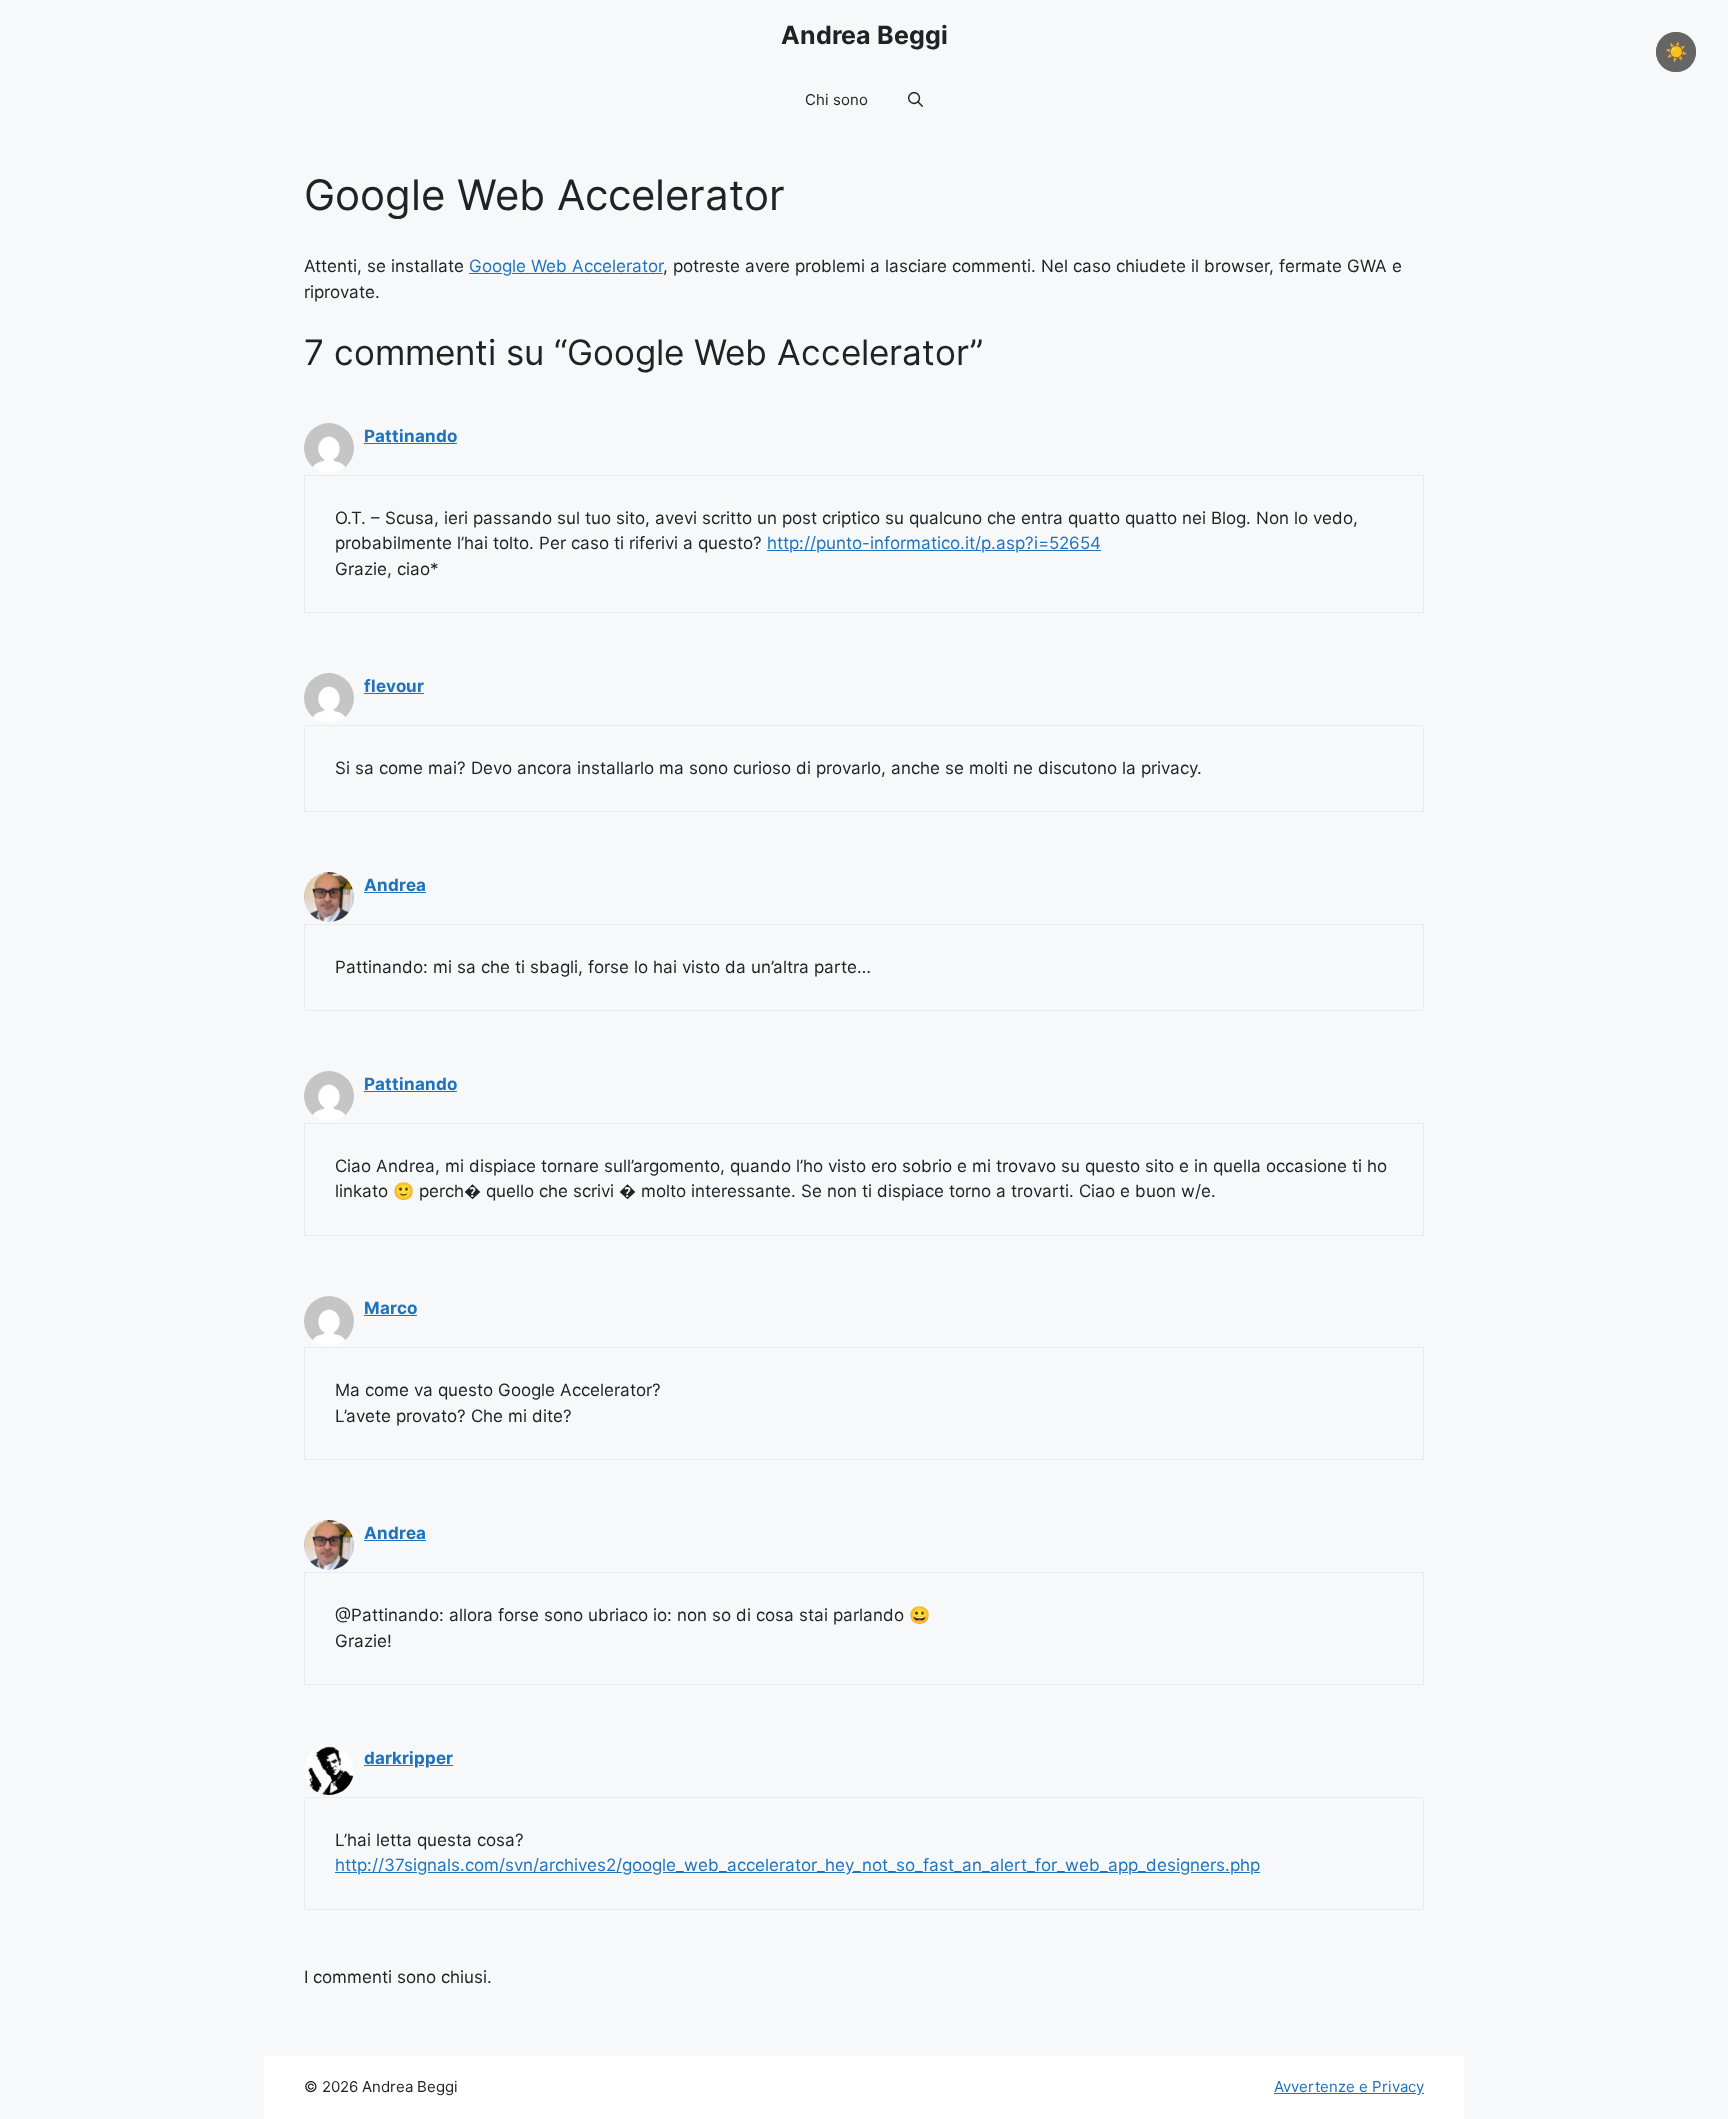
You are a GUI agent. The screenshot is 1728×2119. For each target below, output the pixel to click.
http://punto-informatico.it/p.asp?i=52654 (934, 543)
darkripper (408, 1758)
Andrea (395, 885)
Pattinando (410, 436)
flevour (394, 686)
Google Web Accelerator (566, 266)
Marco (390, 1308)
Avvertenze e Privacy (1349, 2086)
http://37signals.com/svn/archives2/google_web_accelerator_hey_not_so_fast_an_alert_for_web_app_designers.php (797, 1865)
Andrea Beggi (864, 35)
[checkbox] (1676, 52)
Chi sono (836, 99)
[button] (915, 100)
